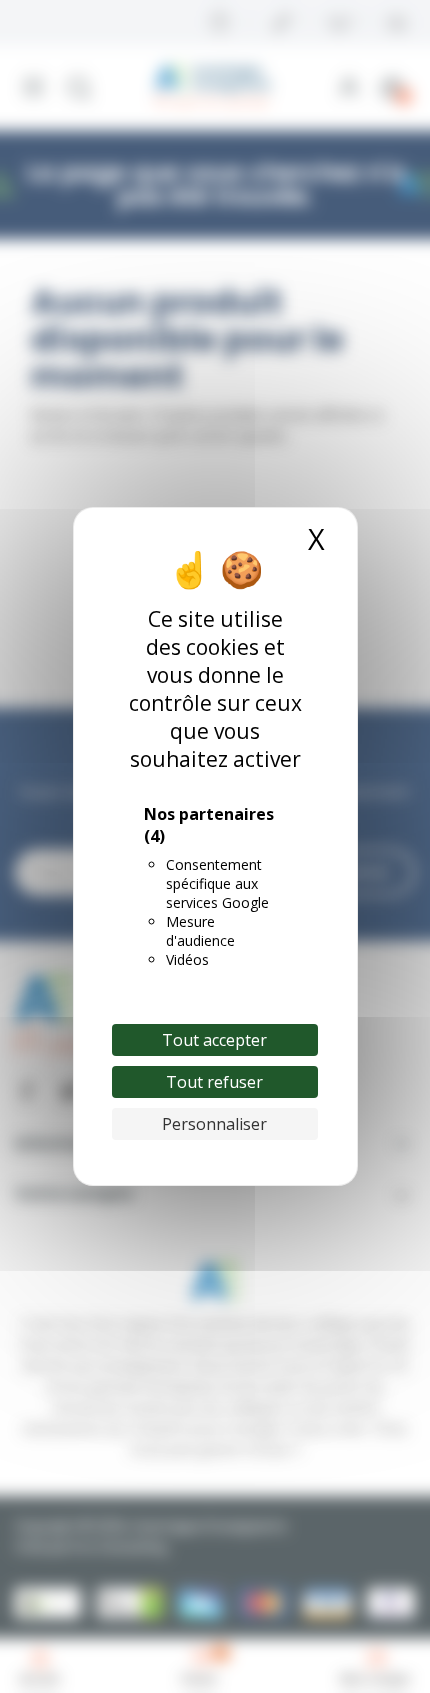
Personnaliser (214, 1124)
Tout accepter (214, 1040)
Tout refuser (214, 1082)
